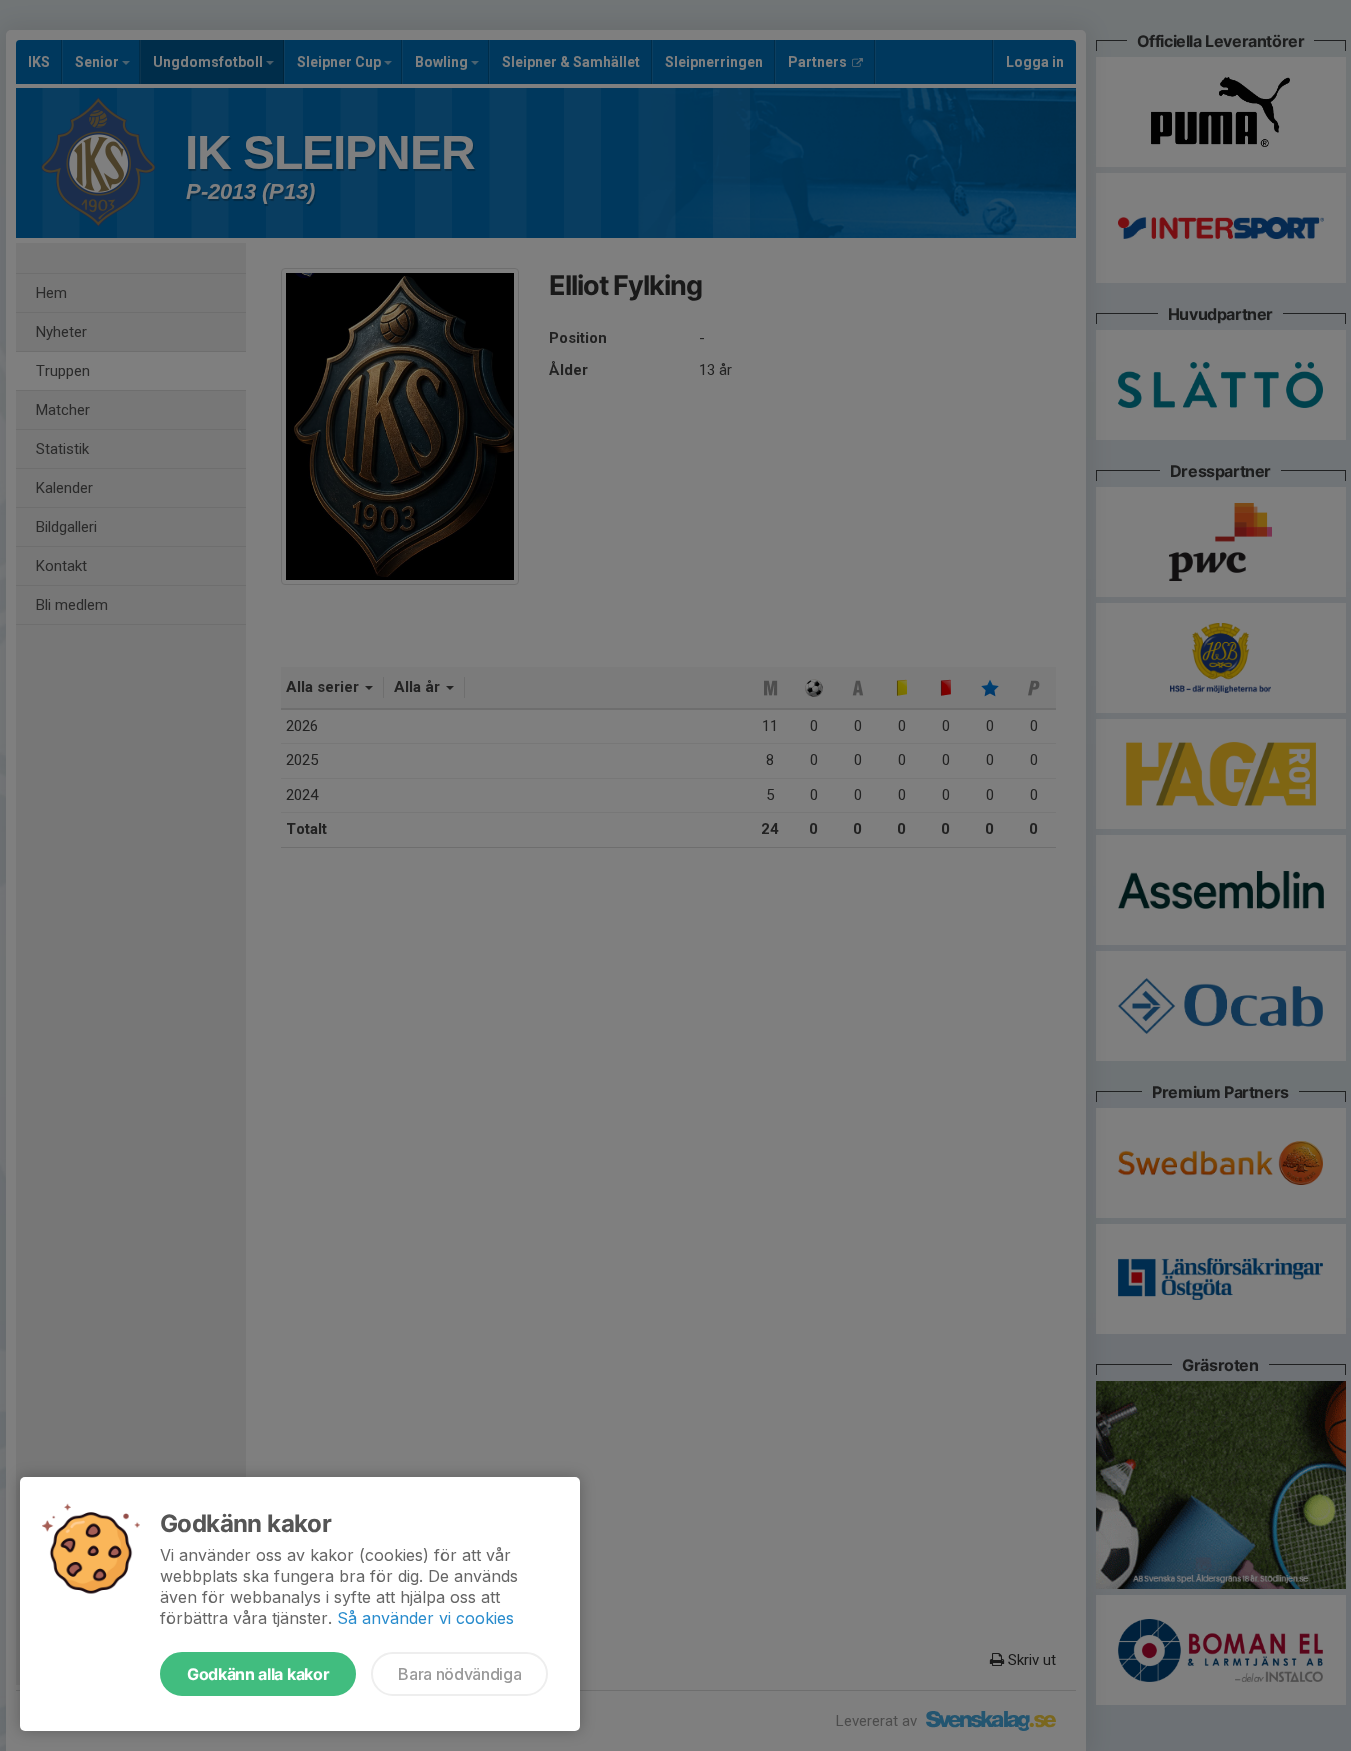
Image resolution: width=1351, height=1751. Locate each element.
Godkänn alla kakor (258, 1674)
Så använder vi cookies (425, 1618)
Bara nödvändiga (459, 1674)
